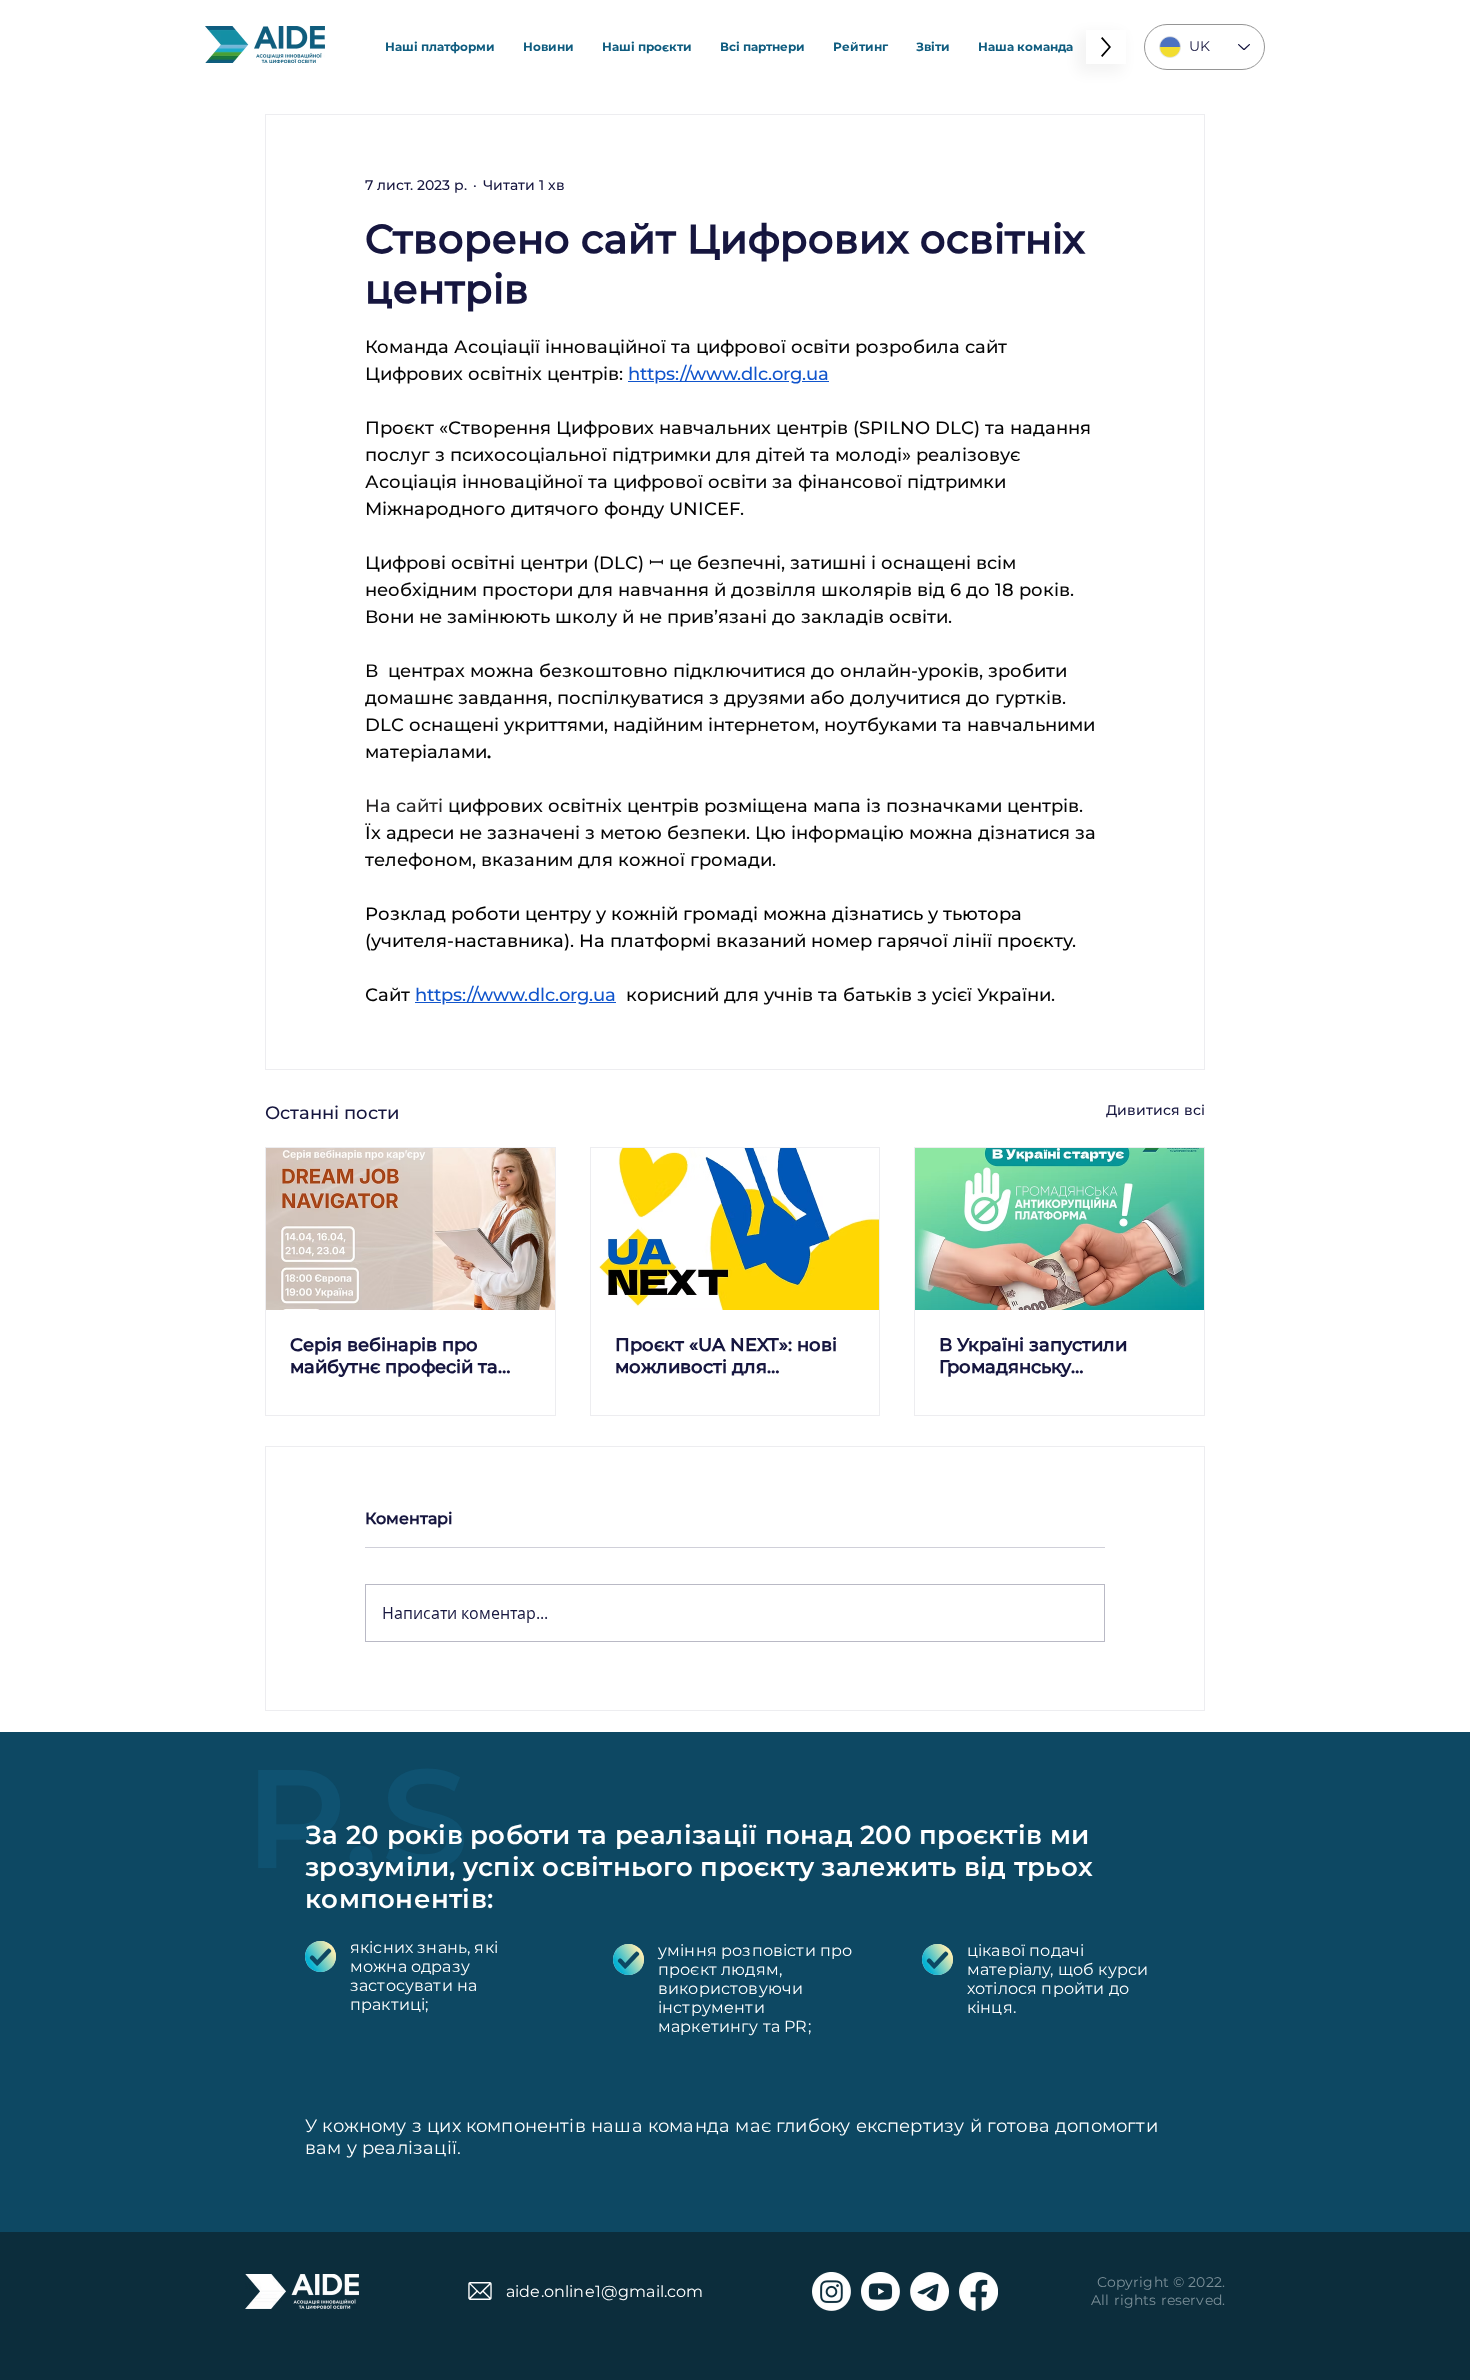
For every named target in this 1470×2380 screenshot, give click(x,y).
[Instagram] (831, 2291)
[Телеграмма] (929, 2291)
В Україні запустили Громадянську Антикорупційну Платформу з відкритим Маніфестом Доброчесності (1052, 1356)
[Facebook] (978, 2291)
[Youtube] (880, 2291)
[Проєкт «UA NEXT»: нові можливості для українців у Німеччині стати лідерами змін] (735, 1229)
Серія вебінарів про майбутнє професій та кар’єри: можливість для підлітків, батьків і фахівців (405, 1356)
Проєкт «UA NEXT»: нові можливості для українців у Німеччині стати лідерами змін (726, 1356)
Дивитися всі (1155, 1110)
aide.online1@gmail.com (605, 2291)
